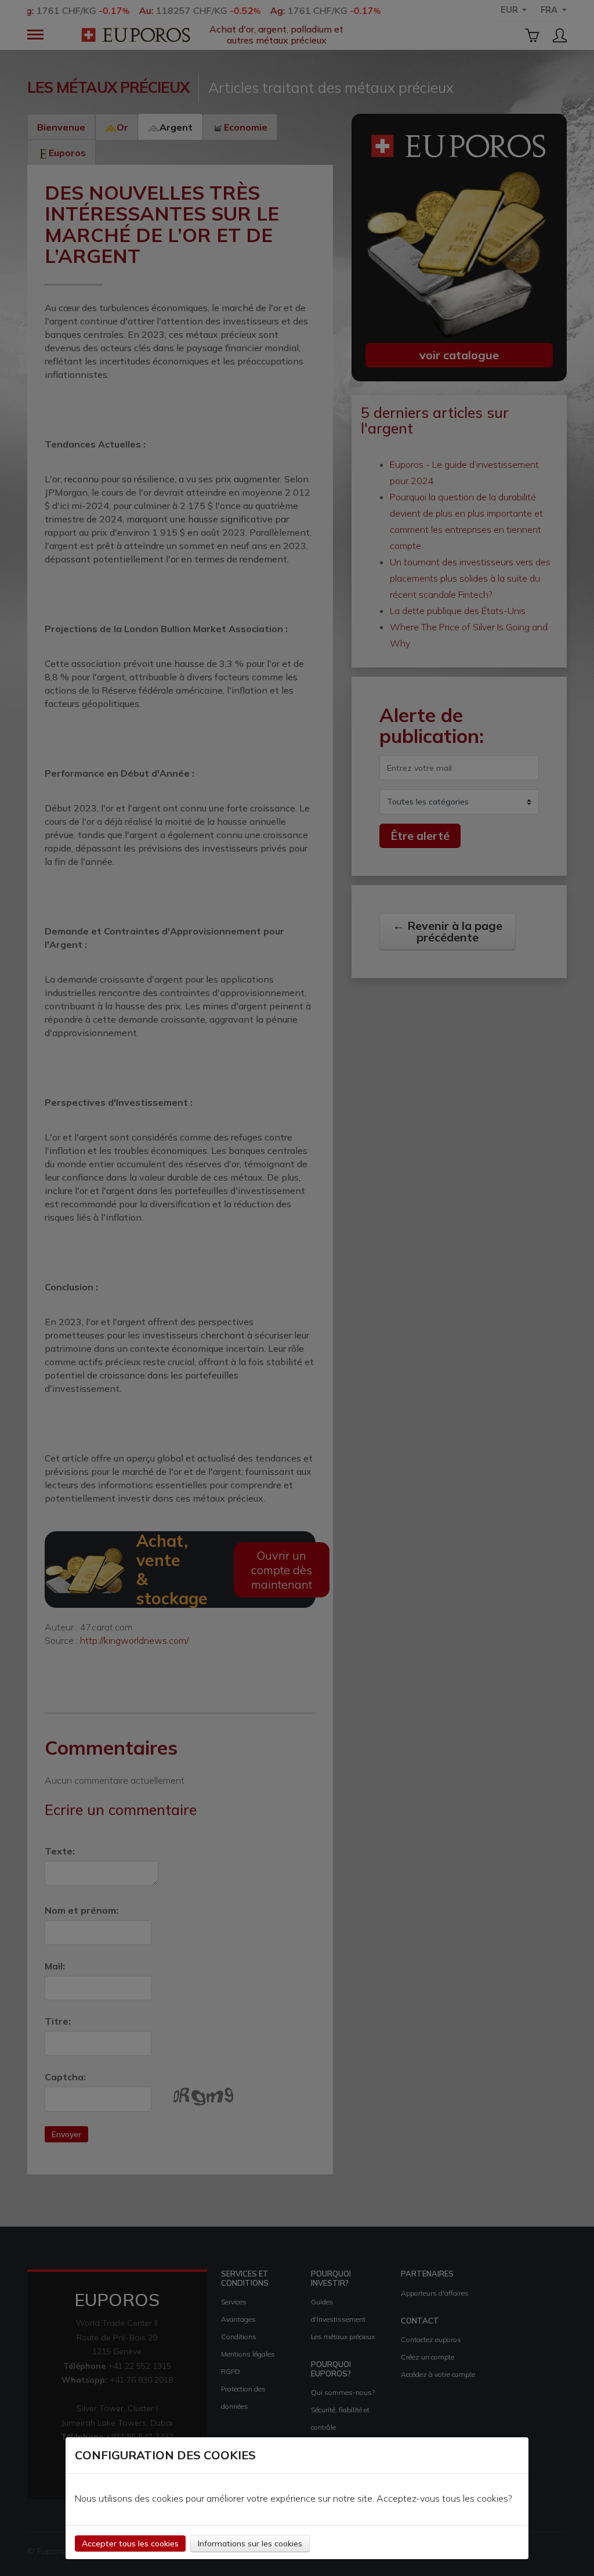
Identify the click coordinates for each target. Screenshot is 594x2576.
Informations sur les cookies (250, 2543)
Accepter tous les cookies (130, 2543)
